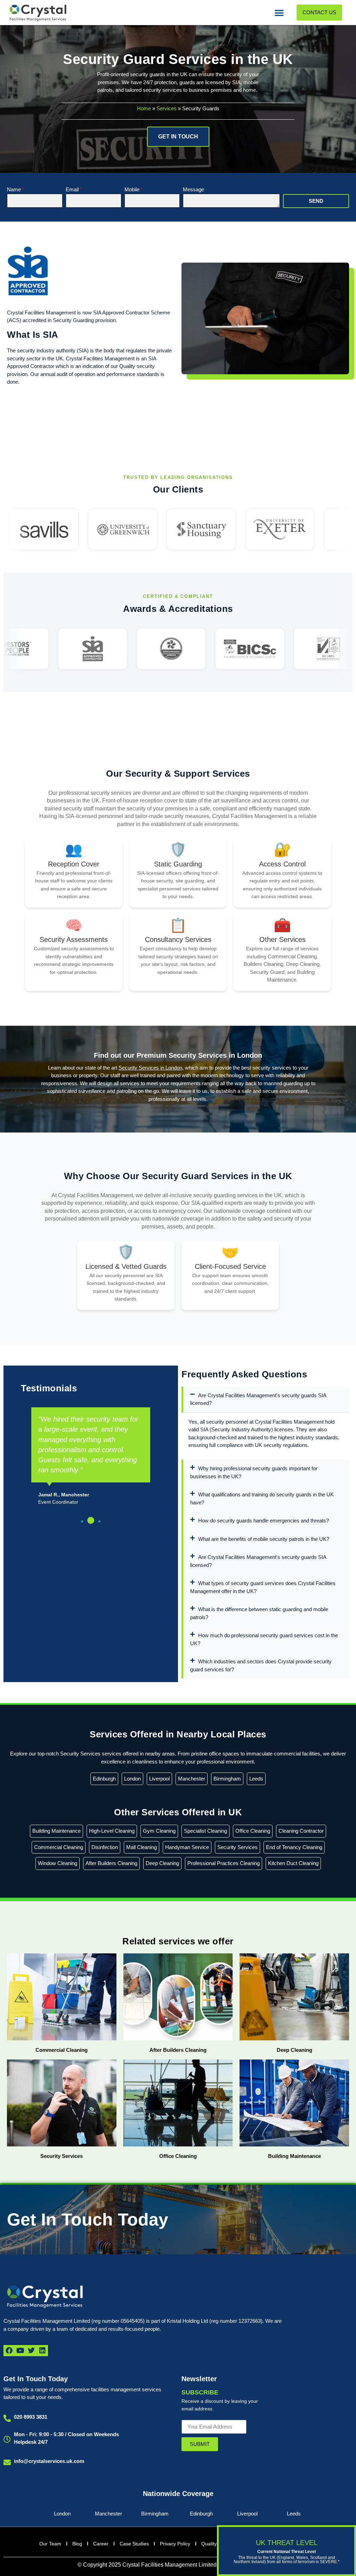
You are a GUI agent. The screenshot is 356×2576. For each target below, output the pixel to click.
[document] (178, 1288)
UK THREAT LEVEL (287, 2543)
